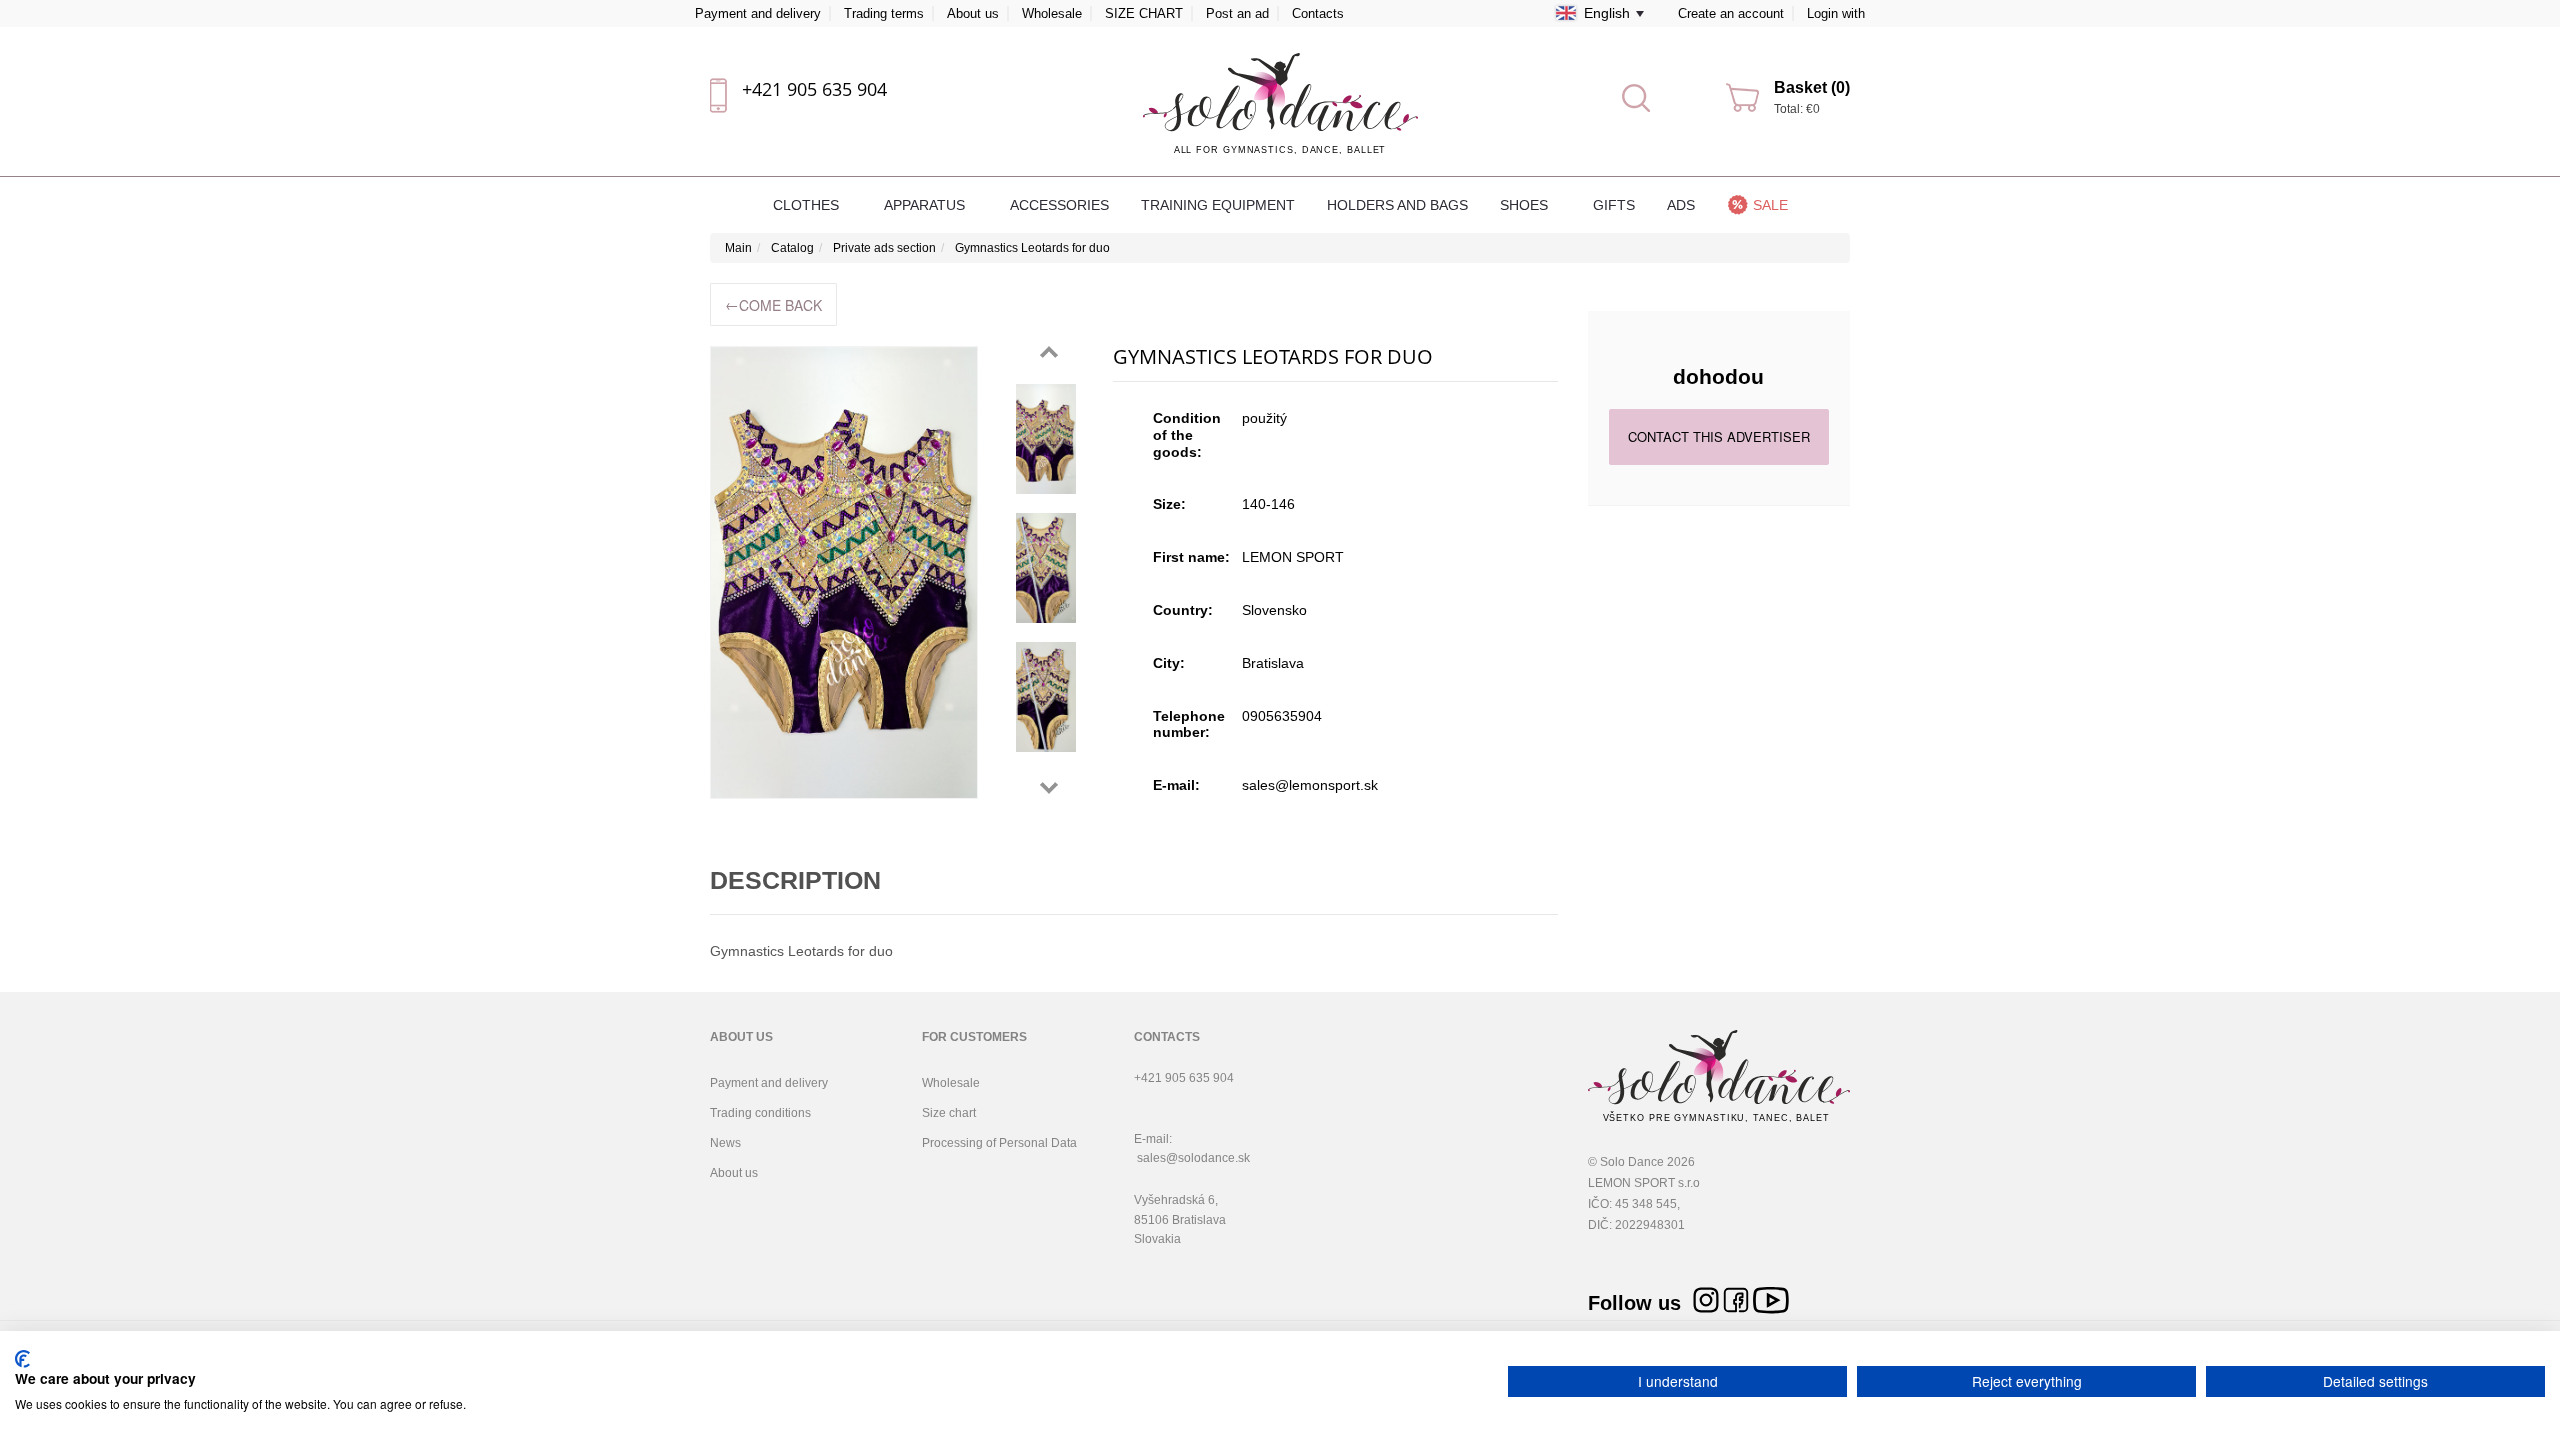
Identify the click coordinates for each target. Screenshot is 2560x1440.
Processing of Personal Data (999, 1143)
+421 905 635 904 (814, 89)
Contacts (1318, 13)
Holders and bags (1397, 205)
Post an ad (1237, 13)
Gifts (1614, 205)
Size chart (949, 1113)
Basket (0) (1812, 87)
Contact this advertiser (1719, 436)
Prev (1049, 352)
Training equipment (1218, 205)
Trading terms (884, 13)
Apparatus (926, 205)
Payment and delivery (758, 13)
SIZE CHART (1144, 13)
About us (973, 13)
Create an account (1731, 13)
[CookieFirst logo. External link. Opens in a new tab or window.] (22, 1359)
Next (1049, 788)
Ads (1681, 205)
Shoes (1526, 205)
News (725, 1143)
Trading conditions (760, 1113)
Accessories (1059, 205)
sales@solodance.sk (1193, 1158)
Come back (773, 304)
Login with (1836, 13)
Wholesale (1052, 13)
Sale (1770, 205)
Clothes (808, 205)
